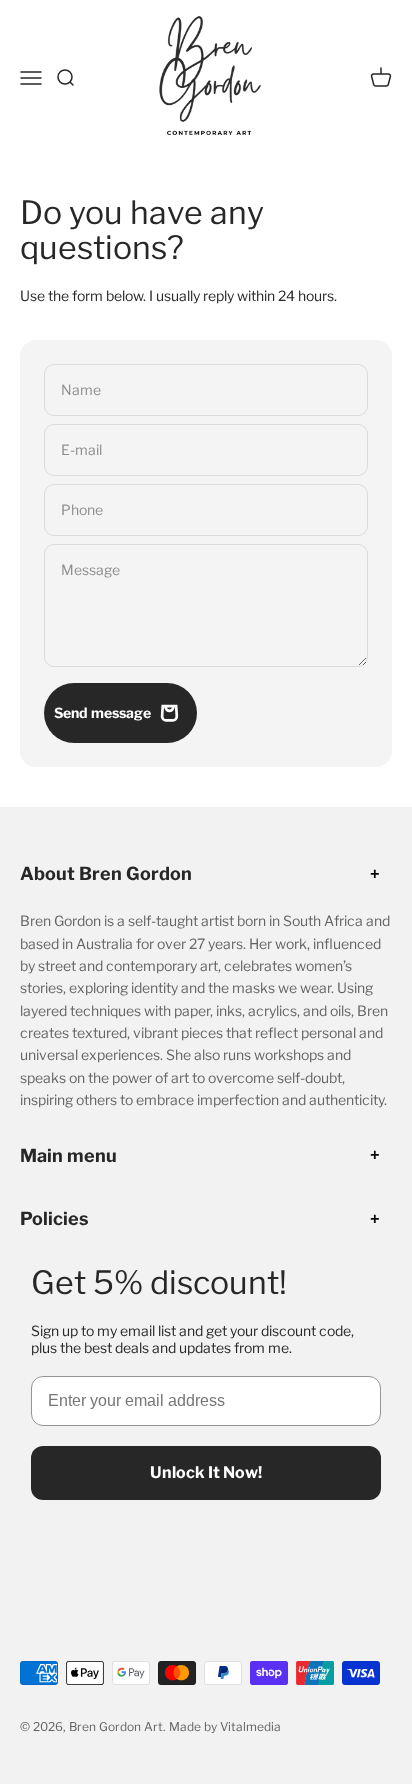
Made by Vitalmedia (225, 1726)
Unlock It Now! (206, 1472)
